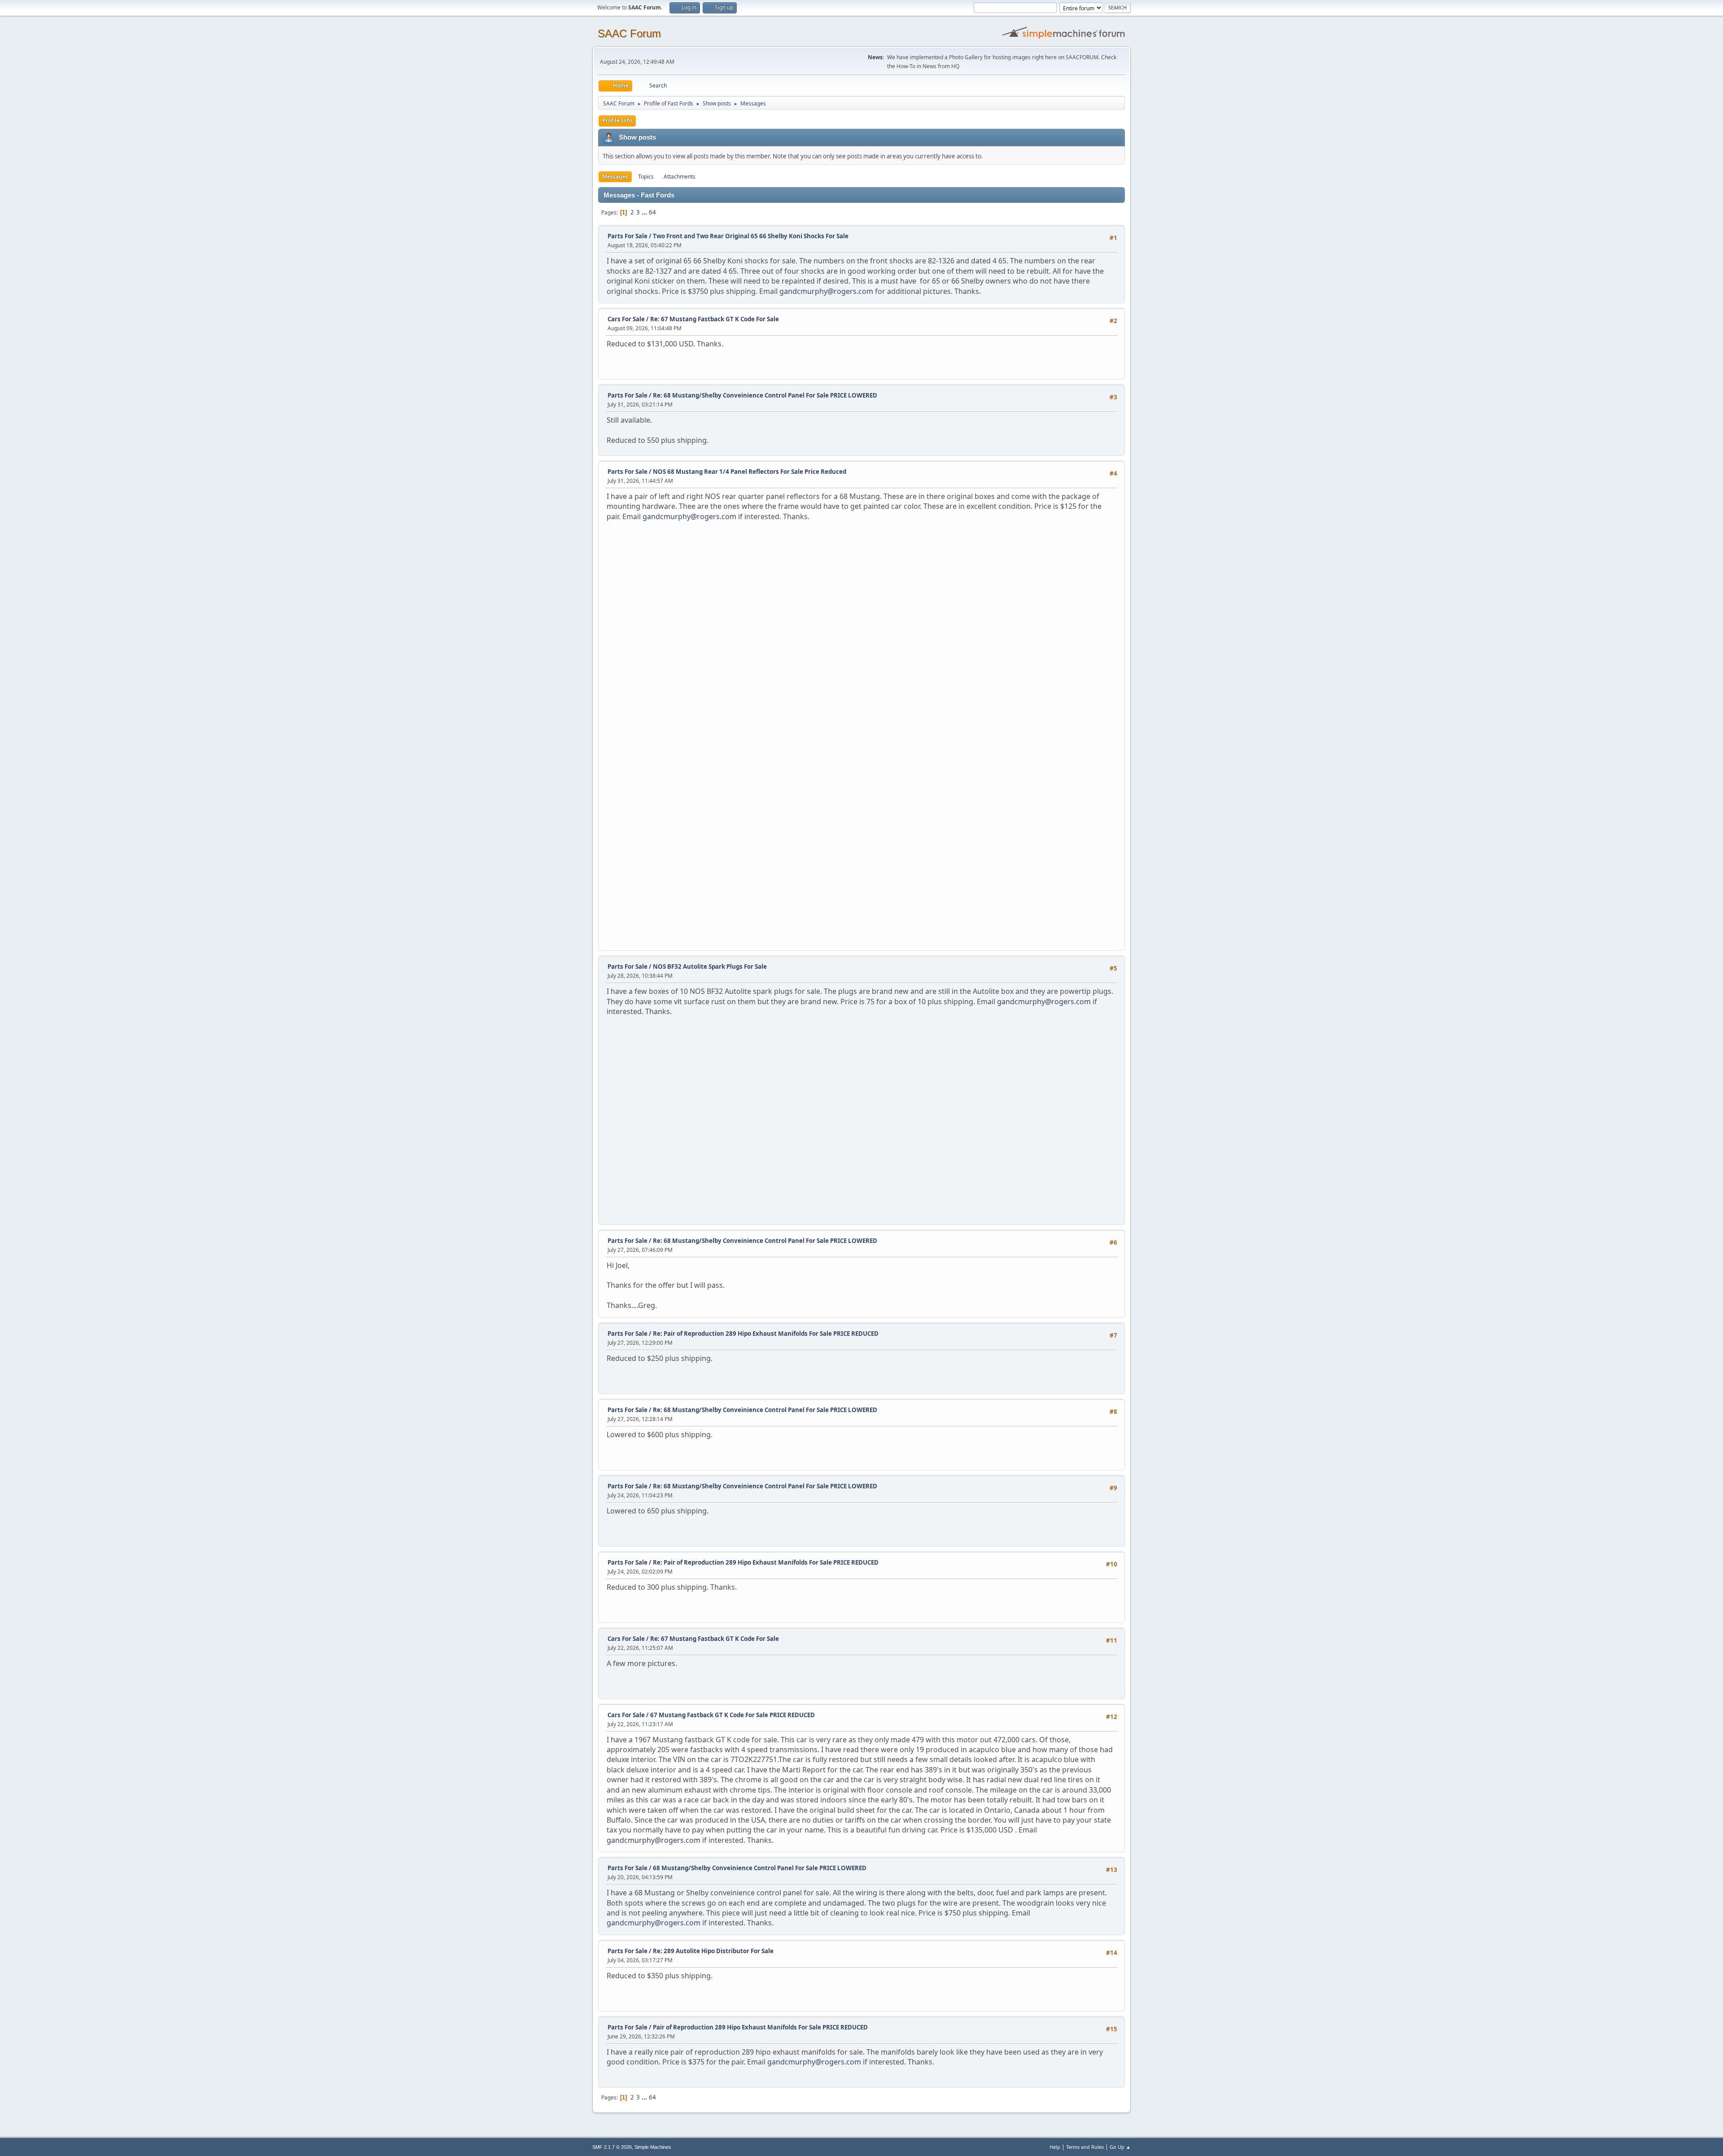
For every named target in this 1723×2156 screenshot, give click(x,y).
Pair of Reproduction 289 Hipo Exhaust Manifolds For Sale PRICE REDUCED (760, 2027)
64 (652, 212)
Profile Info (617, 120)
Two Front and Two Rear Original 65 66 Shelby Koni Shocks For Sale (751, 236)
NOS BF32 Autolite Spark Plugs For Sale (710, 966)
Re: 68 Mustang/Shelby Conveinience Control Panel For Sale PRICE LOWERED (765, 395)
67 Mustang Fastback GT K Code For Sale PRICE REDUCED (732, 1715)
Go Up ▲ (1120, 2147)
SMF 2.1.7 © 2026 (612, 2147)
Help (1055, 2147)
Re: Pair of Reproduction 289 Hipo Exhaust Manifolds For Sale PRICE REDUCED (766, 1334)
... (645, 212)
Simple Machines (653, 2147)
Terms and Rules (1085, 2147)
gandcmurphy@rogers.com (826, 291)
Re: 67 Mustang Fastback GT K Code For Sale (715, 319)
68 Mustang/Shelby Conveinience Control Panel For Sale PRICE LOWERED (760, 1868)
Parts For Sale (628, 236)
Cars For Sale (626, 319)
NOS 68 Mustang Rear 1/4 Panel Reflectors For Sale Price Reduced (750, 472)
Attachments (680, 177)
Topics (646, 177)
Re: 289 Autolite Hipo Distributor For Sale (713, 1951)
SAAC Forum (629, 33)
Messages (615, 177)
